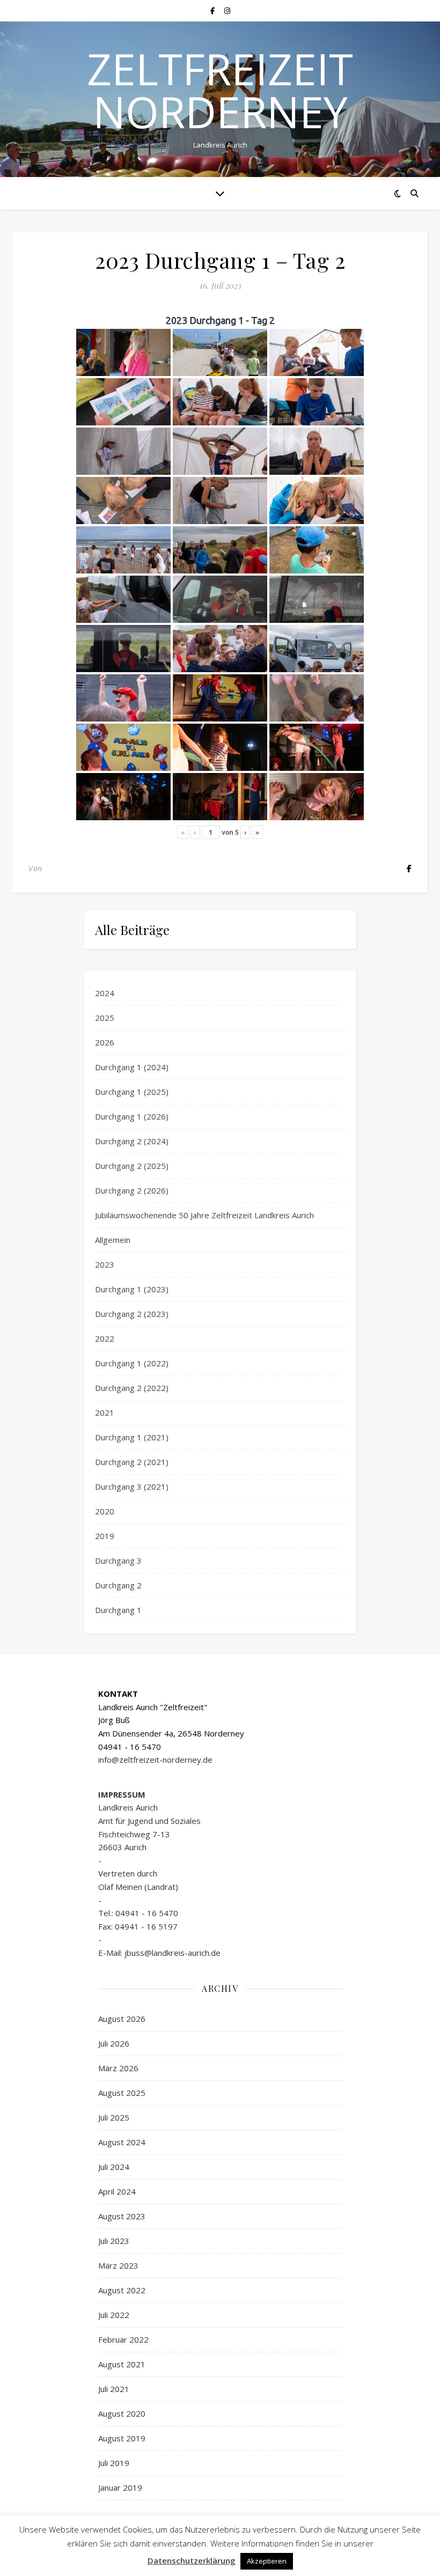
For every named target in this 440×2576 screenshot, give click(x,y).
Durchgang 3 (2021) (132, 1486)
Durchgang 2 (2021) (132, 1462)
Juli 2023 (114, 2241)
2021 (105, 1412)
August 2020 (122, 2413)
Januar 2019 (120, 2487)
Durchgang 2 (118, 1585)
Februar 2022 (123, 2339)
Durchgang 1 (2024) (132, 1067)
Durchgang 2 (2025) (132, 1166)
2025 (105, 1018)
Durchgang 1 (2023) (132, 1289)
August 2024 (122, 2142)
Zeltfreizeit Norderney (220, 90)
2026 (105, 1042)
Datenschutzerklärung (192, 2560)
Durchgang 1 (118, 1610)
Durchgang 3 (118, 1561)
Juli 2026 (114, 2043)
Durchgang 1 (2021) (132, 1437)
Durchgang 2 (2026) (132, 1190)
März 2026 (118, 2068)
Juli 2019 (114, 2463)
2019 (105, 1536)
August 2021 (122, 2364)
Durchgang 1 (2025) (132, 1092)
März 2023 (118, 2265)
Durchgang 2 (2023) (132, 1314)
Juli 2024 (114, 2167)
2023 (105, 1264)
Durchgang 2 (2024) (132, 1141)
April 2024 (117, 2191)
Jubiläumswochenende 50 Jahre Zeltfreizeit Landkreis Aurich (204, 1215)
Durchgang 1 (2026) (132, 1116)
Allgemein (113, 1240)
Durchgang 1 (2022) (132, 1363)
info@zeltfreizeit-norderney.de (155, 1760)
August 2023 (122, 2216)
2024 (105, 993)
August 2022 (122, 2290)
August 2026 (122, 2019)
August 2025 (122, 2093)
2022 (105, 1338)
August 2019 (122, 2438)
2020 (105, 1511)
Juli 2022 (114, 2315)
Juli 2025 (114, 2117)
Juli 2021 (114, 2389)
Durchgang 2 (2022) (132, 1388)
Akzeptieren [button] (267, 2561)
